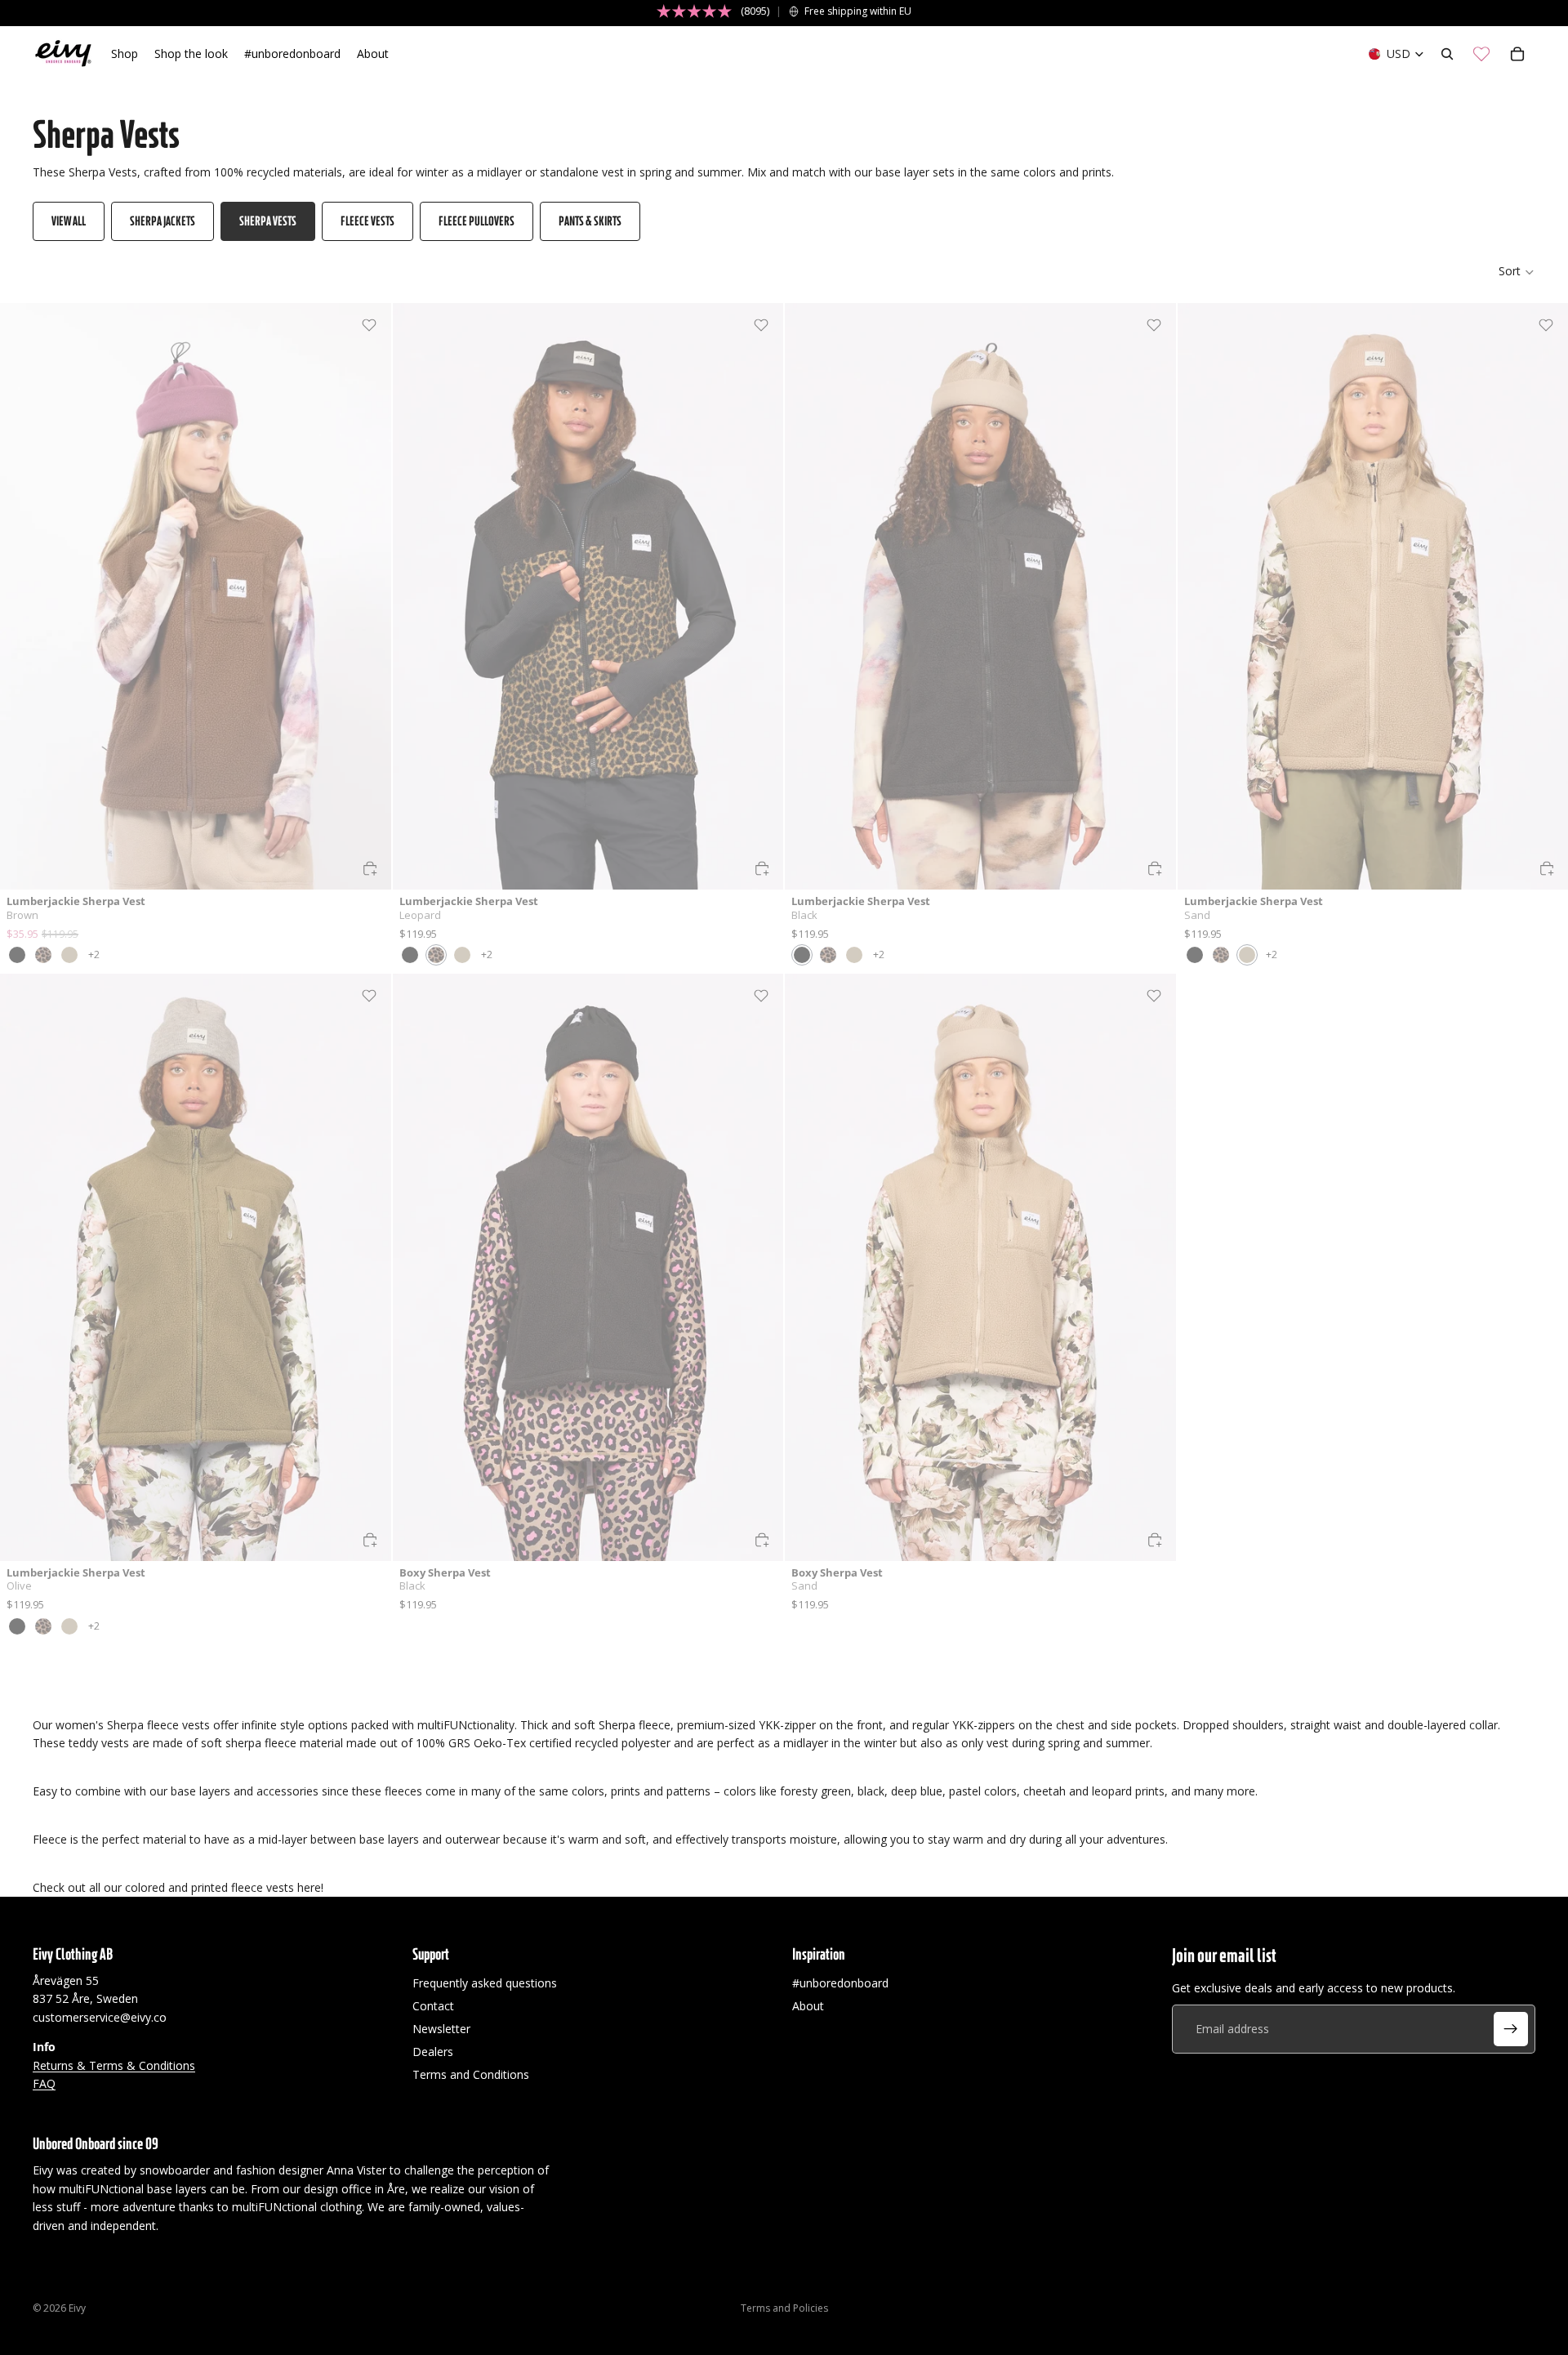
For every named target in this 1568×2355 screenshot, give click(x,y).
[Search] (1447, 54)
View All (69, 221)
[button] (1517, 272)
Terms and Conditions (471, 2074)
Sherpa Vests (268, 221)
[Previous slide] (24, 596)
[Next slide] (367, 596)
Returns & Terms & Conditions (114, 2065)
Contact (433, 2006)
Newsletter (441, 2029)
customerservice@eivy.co (100, 2017)
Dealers (433, 2052)
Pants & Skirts (590, 221)
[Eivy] (64, 54)
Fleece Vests (367, 221)
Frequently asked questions (485, 1983)
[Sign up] (1511, 2029)
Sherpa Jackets (163, 221)
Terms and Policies (784, 2308)
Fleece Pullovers (477, 221)
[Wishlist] (1481, 54)
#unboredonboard (840, 1983)
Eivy (77, 2308)
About (808, 2006)
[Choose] (370, 868)
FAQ (44, 2083)
